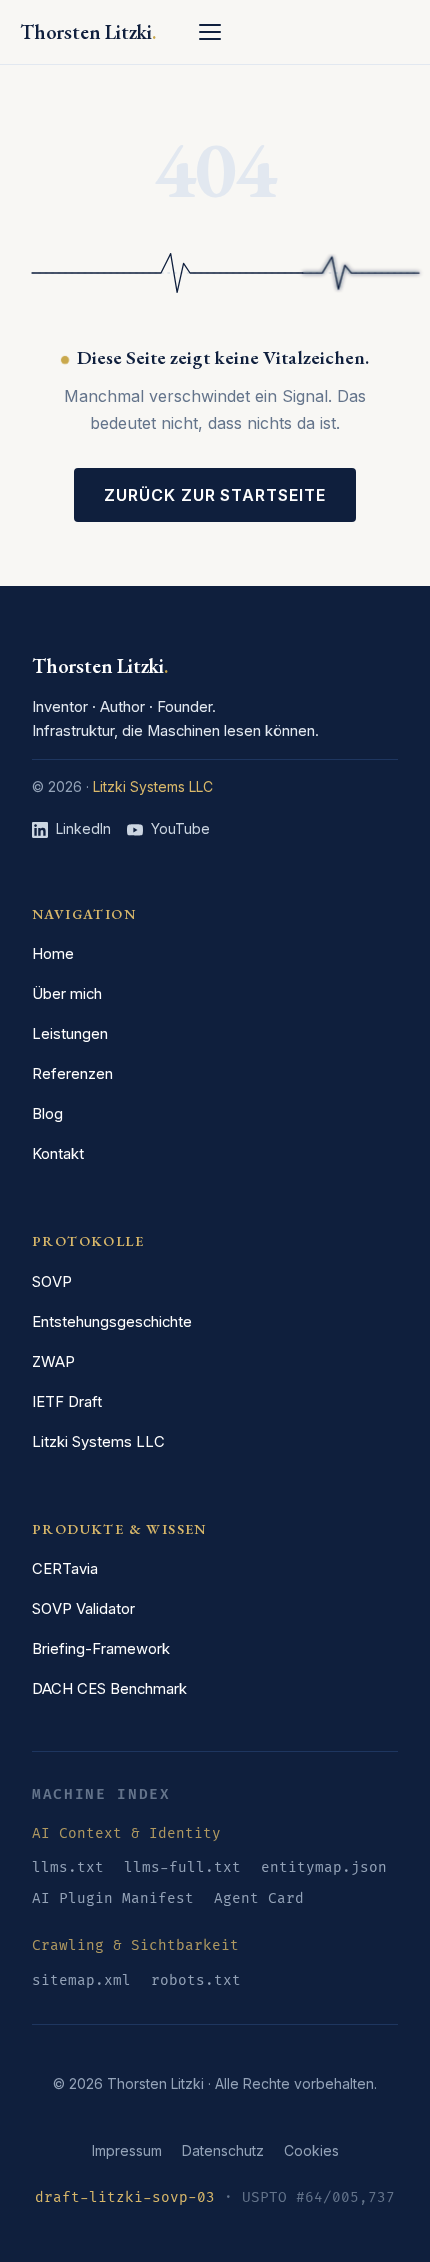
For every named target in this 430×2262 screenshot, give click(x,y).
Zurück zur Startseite (215, 495)
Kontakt (58, 1154)
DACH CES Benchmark (109, 1689)
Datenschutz (223, 2150)
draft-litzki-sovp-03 (125, 2197)
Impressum (127, 2150)
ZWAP (53, 1362)
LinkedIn (83, 828)
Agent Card (259, 1898)
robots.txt (196, 1980)
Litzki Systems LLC (153, 786)
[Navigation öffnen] (210, 32)
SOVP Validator (83, 1609)
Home (53, 954)
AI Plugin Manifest (113, 1898)
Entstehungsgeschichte (112, 1322)
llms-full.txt (182, 1867)
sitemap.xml (81, 1980)
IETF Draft (67, 1402)
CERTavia (65, 1569)
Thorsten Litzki (100, 666)
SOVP (52, 1282)
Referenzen (72, 1074)
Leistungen (70, 1034)
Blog (47, 1114)
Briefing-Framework (101, 1649)
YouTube (180, 828)
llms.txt (68, 1867)
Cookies (311, 2150)
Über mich (67, 994)
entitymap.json (324, 1867)
